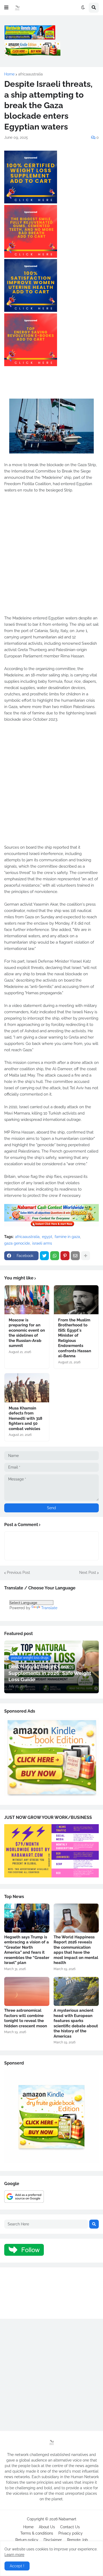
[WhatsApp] (55, 1256)
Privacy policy (71, 2533)
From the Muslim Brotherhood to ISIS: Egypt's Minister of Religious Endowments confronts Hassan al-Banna (75, 1338)
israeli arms (42, 1243)
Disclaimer (53, 2540)
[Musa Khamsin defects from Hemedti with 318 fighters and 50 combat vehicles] (27, 1388)
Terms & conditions (37, 2533)
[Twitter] (44, 1256)
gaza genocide (17, 1243)
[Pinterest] (65, 1256)
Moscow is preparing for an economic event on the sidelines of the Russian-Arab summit (27, 1333)
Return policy (27, 2540)
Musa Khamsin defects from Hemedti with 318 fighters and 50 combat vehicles (25, 1418)
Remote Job (78, 2540)
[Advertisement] (51, 557)
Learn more (14, 2555)
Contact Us (70, 2527)
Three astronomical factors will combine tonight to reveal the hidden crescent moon (26, 2018)
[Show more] (86, 1256)
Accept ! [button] (17, 2566)
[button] (6, 8)
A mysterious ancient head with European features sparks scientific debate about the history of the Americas (76, 2023)
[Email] (75, 1256)
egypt (47, 1237)
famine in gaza (67, 1237)
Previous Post (18, 1573)
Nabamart (67, 2519)
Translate (49, 1608)
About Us (47, 2527)
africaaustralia (31, 74)
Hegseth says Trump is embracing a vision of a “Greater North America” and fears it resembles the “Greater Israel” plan (27, 1950)
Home (9, 74)
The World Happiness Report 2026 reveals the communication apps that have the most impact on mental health (76, 1950)
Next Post (88, 1573)
